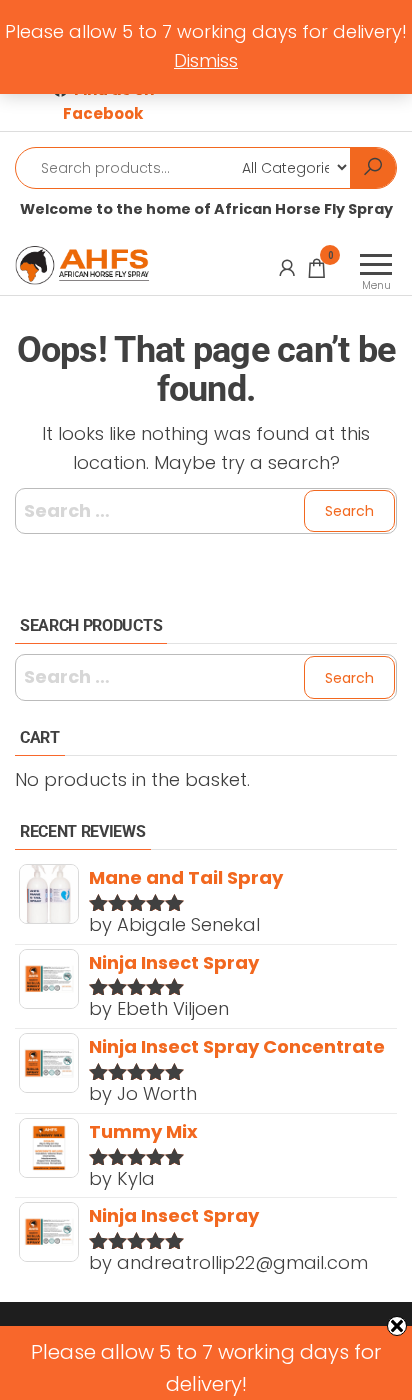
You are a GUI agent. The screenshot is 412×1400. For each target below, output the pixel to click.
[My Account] (287, 268)
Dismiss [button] (206, 60)
